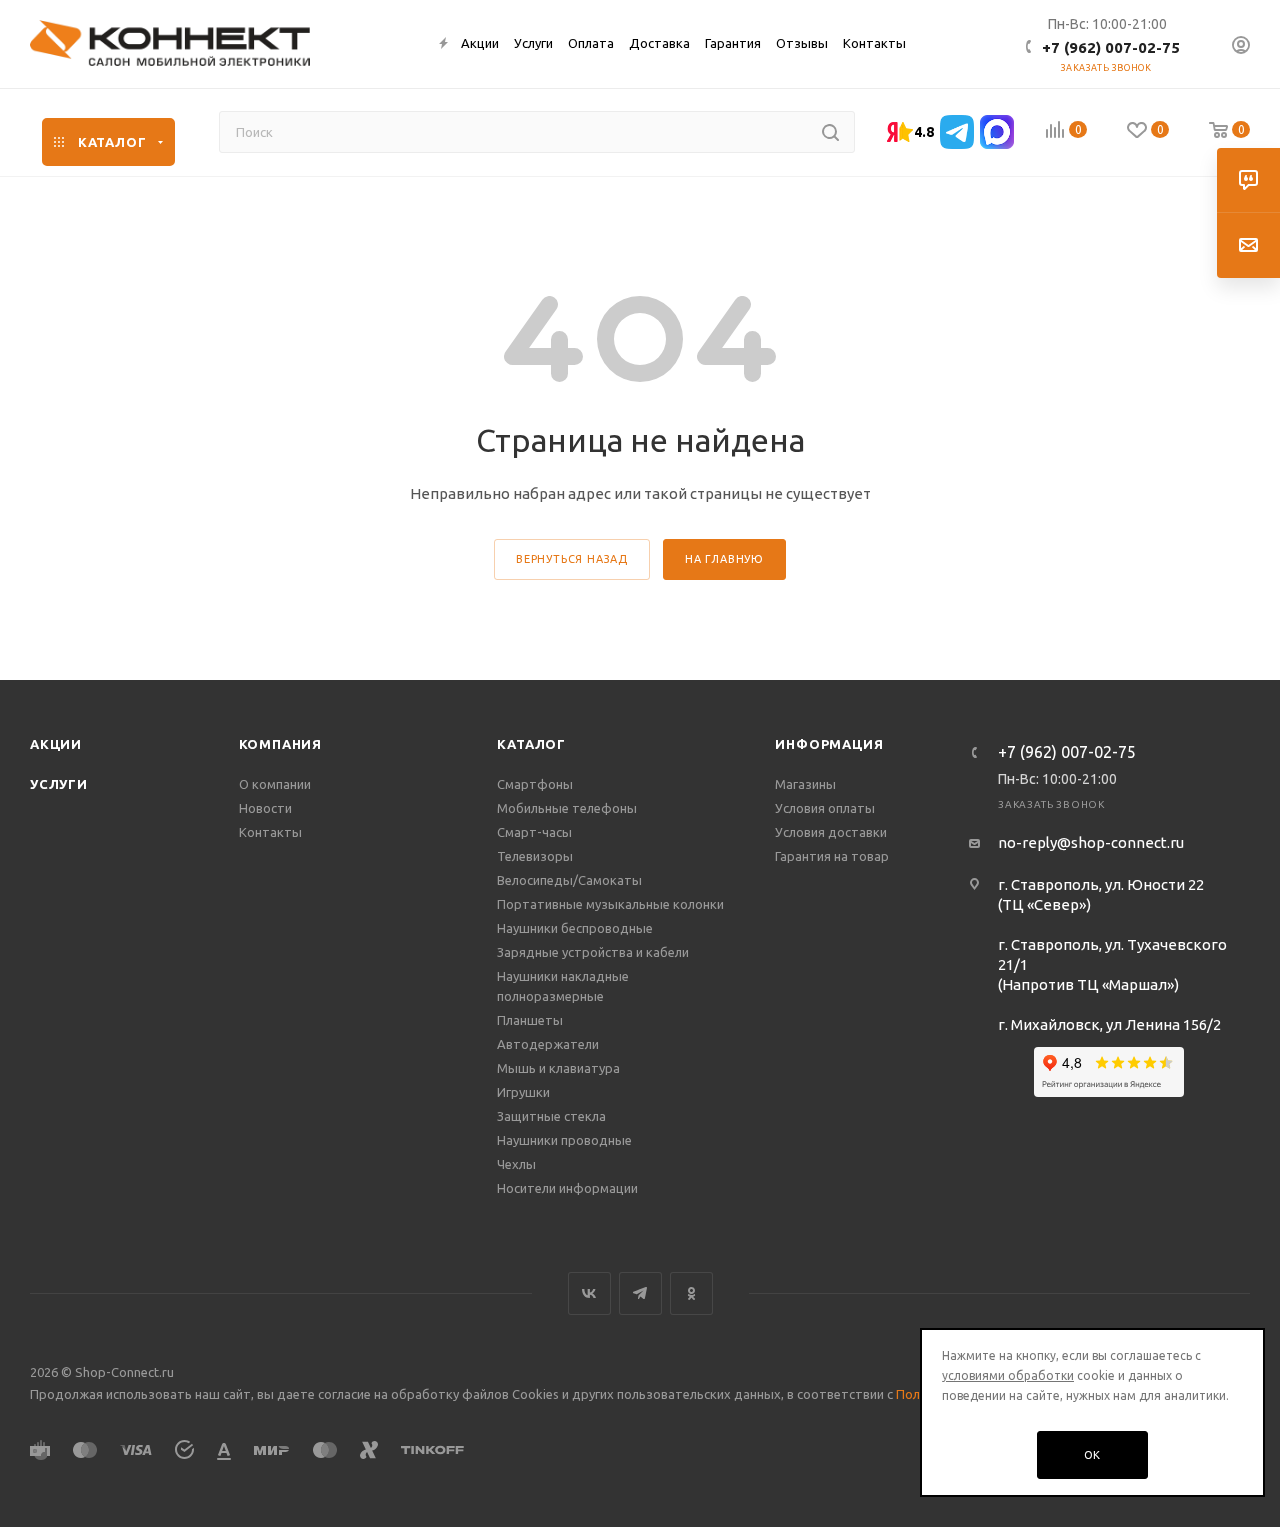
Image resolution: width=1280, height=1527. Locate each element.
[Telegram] (957, 132)
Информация (829, 744)
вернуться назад (572, 559)
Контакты (270, 832)
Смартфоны (535, 784)
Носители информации (567, 1188)
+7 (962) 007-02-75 (1111, 47)
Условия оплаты (825, 808)
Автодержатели (548, 1044)
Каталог (531, 744)
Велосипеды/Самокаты (569, 880)
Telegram (640, 1293)
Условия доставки (831, 832)
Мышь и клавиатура (558, 1068)
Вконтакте (589, 1293)
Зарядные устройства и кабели (593, 952)
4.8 (924, 132)
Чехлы (516, 1164)
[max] (997, 132)
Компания (280, 744)
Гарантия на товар (832, 856)
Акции (56, 744)
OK (1093, 1455)
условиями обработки (1008, 1375)
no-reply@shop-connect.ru (1091, 842)
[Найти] (830, 132)
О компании (275, 784)
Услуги (59, 784)
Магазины (805, 784)
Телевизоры (535, 856)
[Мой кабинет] (1241, 47)
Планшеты (530, 1020)
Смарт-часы (534, 832)
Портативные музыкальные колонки (610, 904)
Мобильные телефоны (567, 808)
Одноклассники (691, 1293)
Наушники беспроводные (575, 928)
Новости (265, 808)
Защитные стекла (551, 1116)
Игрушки (523, 1092)
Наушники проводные (564, 1140)
